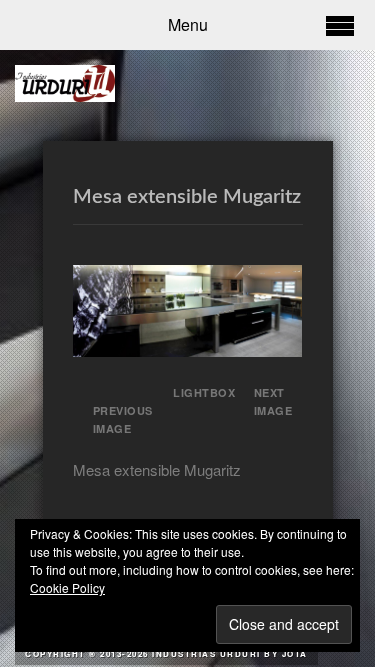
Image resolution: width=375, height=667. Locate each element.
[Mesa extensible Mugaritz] (188, 350)
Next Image (273, 401)
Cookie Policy (67, 587)
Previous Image (123, 419)
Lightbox (197, 392)
